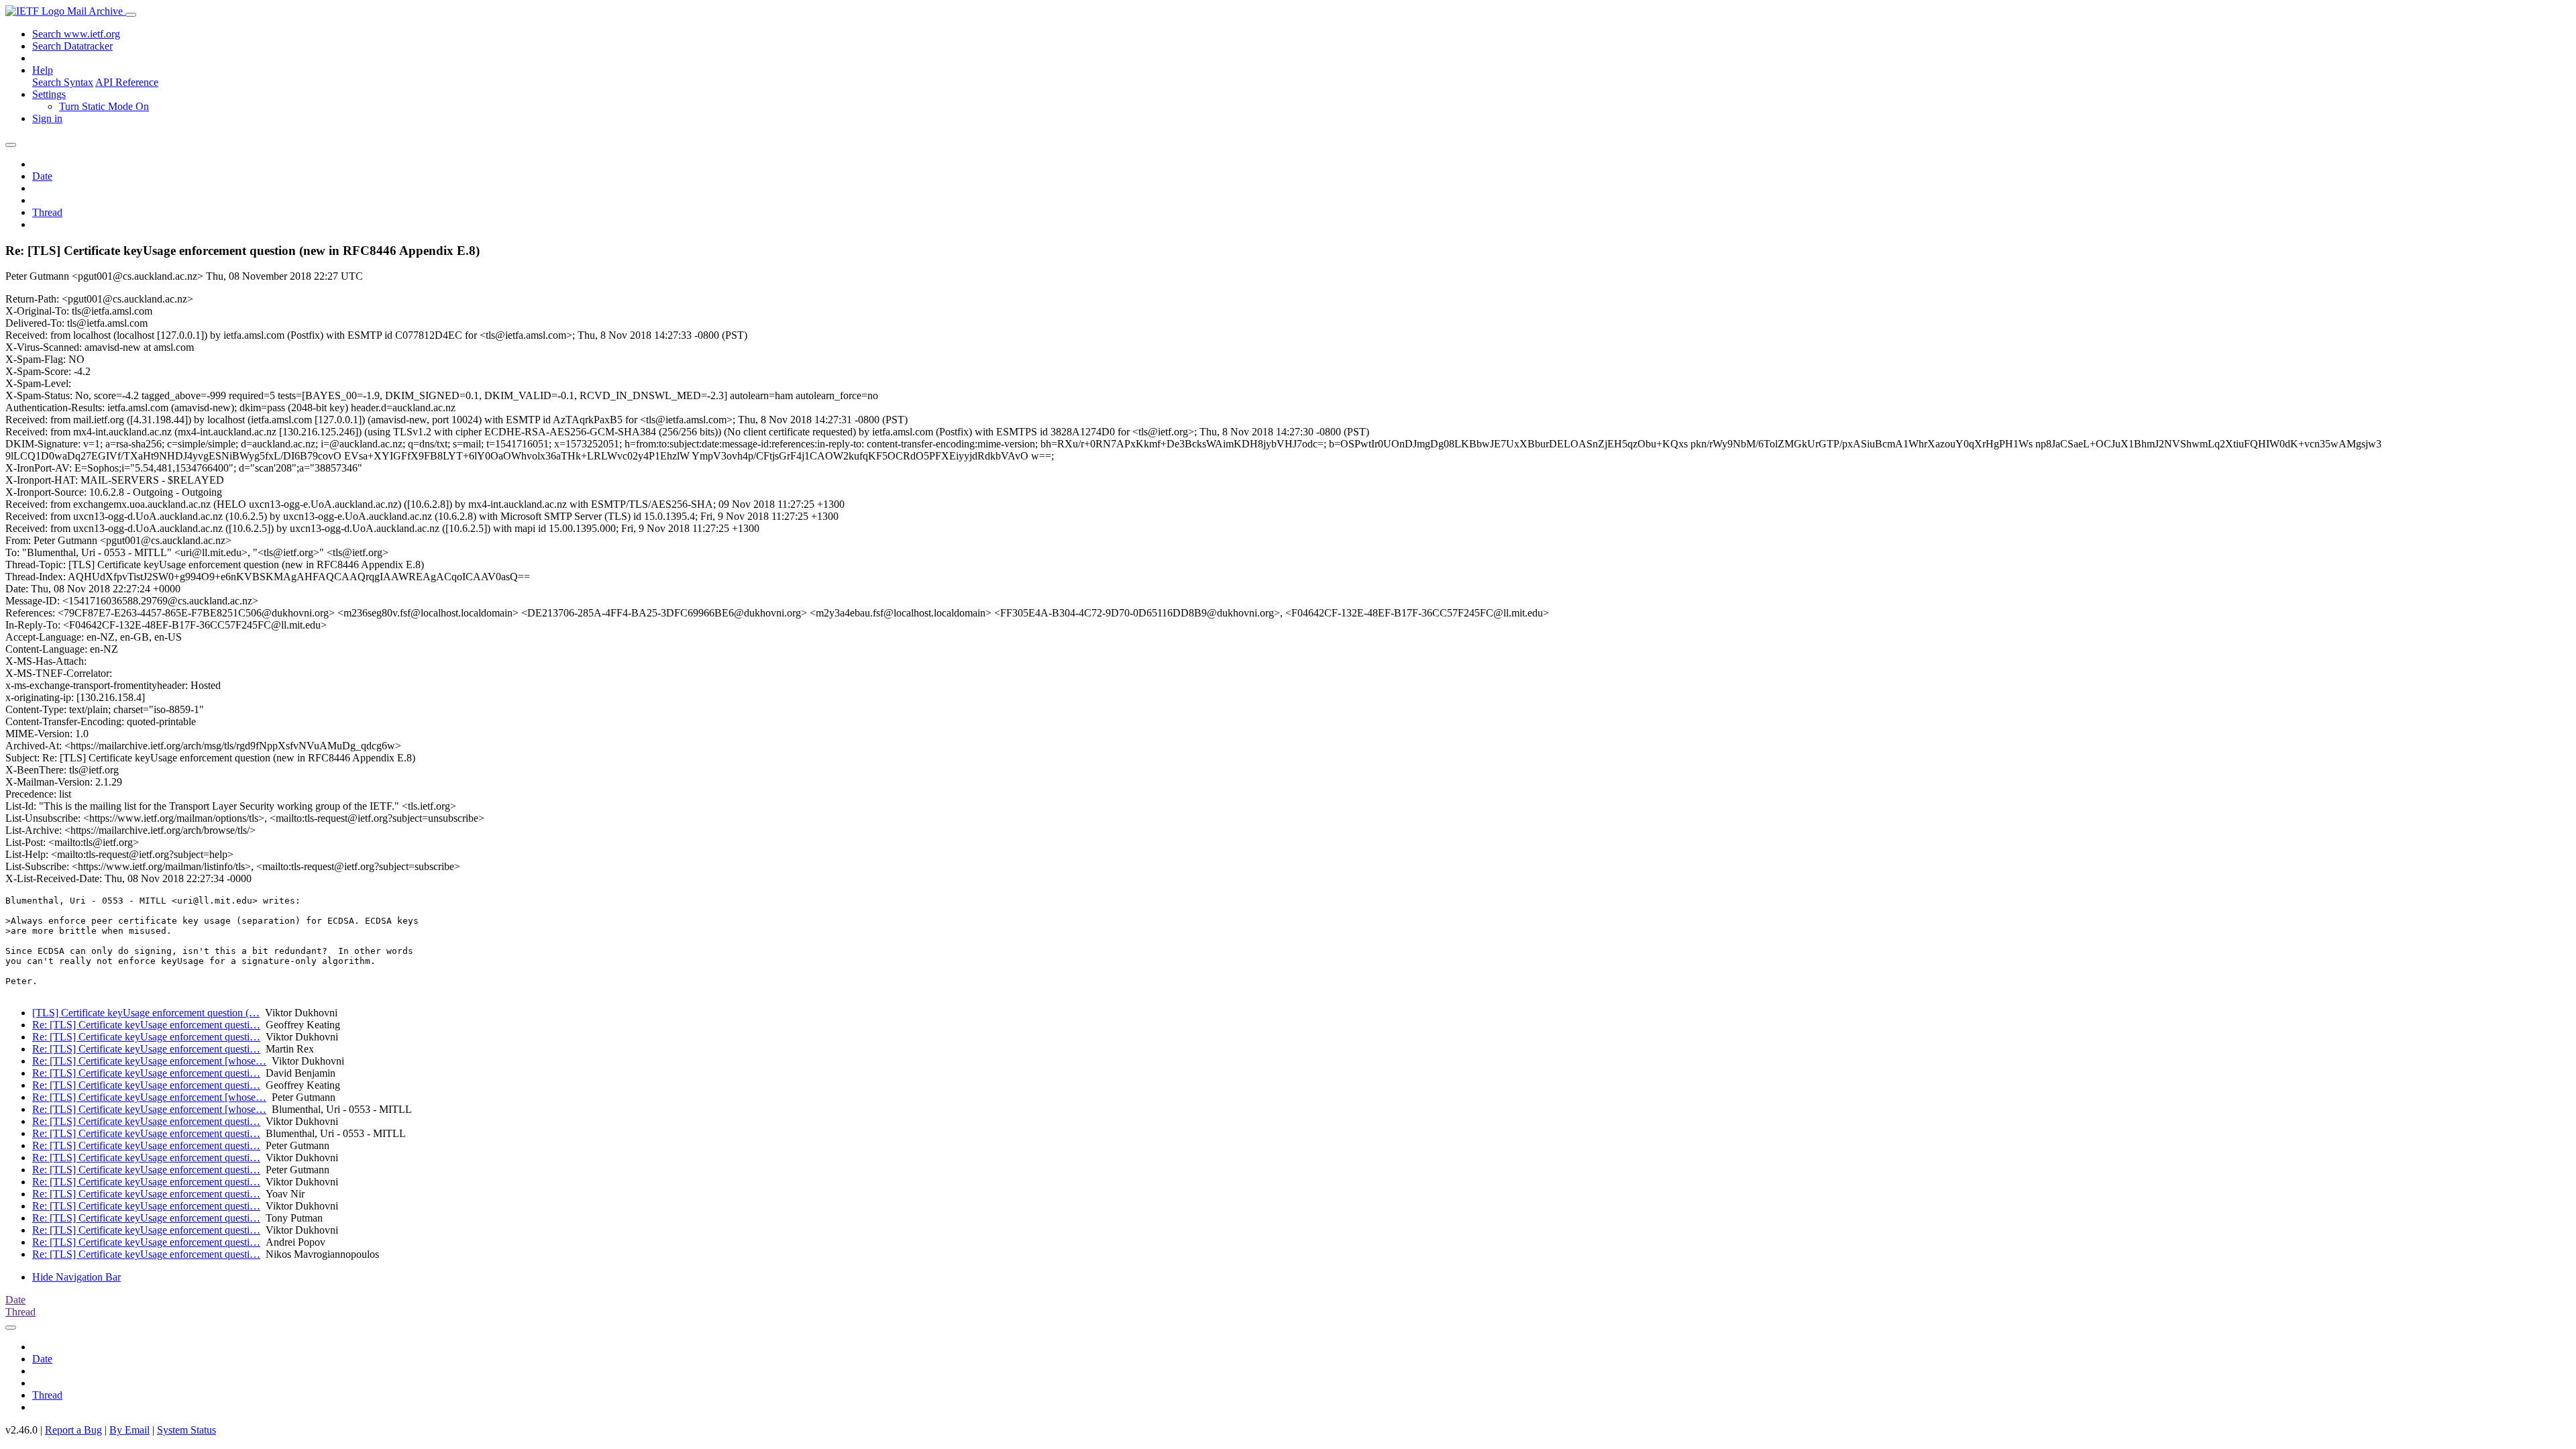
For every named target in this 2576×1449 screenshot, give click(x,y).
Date (42, 176)
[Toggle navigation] (131, 15)
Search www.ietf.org (76, 34)
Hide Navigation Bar (76, 1277)
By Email (129, 1430)
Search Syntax (63, 82)
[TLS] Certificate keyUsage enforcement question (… (146, 1013)
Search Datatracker (72, 46)
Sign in (47, 118)
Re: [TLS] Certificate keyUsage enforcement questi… (146, 1025)
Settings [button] (49, 94)
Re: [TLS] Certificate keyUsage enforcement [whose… (149, 1061)
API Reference (127, 82)
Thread (47, 212)
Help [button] (43, 70)
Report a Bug (73, 1430)
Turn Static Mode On (104, 106)
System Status (186, 1430)
